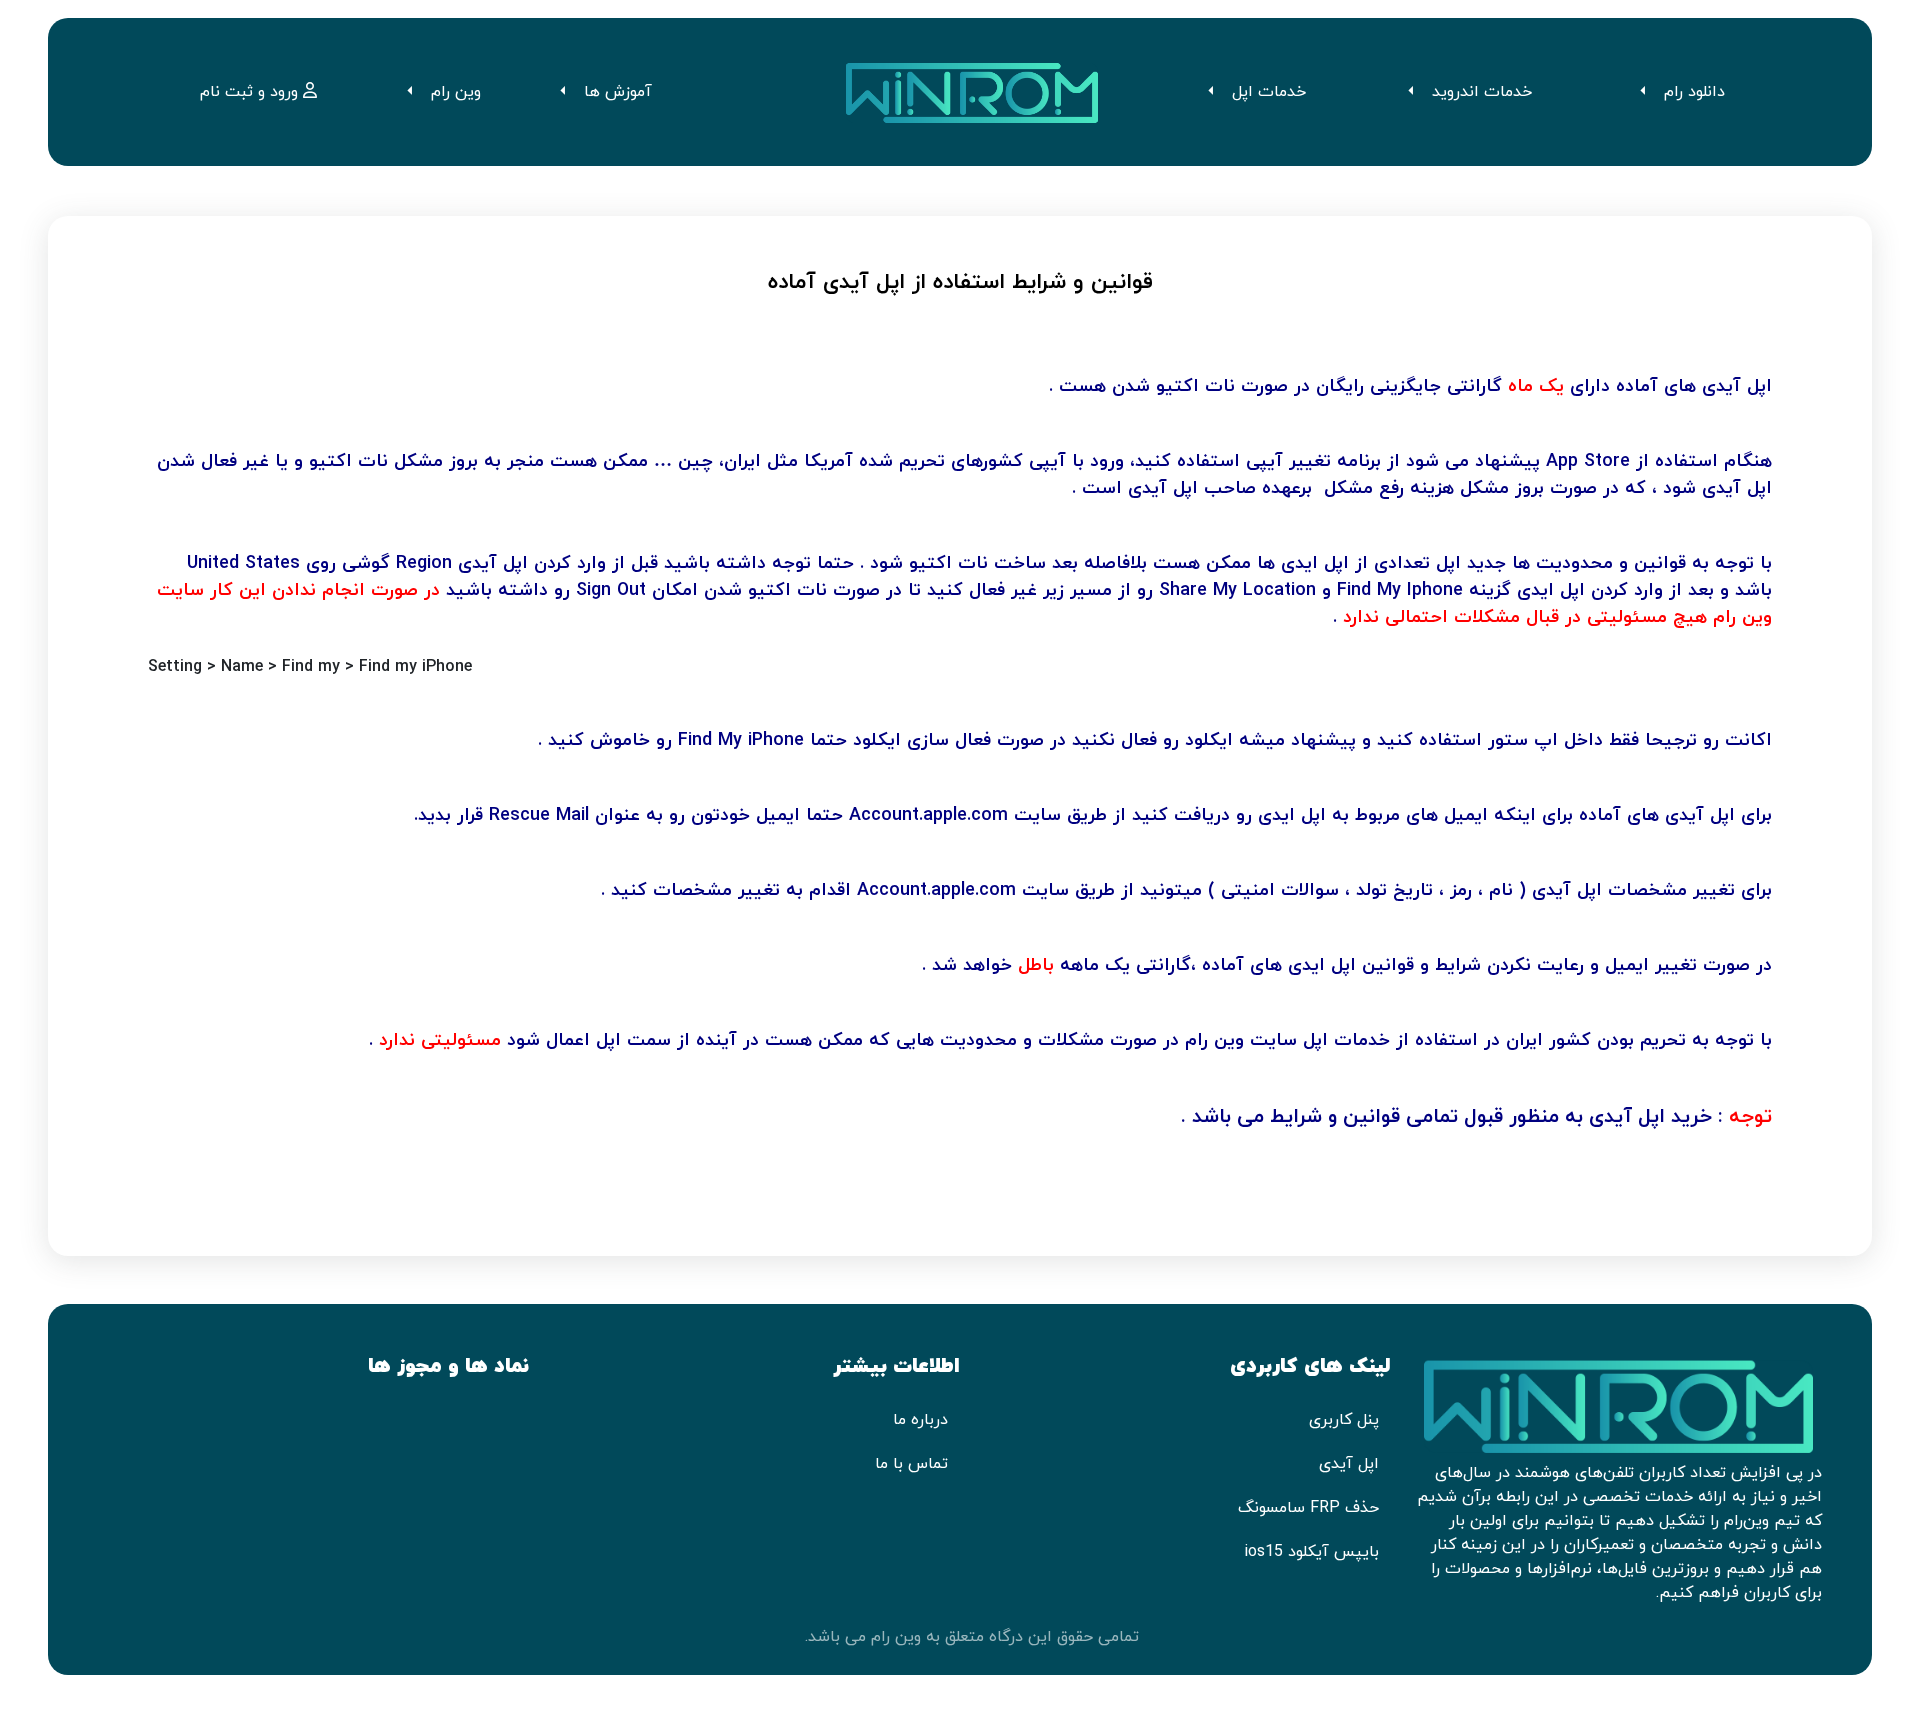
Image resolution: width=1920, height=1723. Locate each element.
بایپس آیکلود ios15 (1311, 1552)
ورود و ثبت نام (251, 92)
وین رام (456, 92)
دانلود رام (1694, 92)
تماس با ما (911, 1464)
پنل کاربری (1344, 1420)
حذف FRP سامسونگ (1308, 1508)
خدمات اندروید (1482, 92)
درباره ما (920, 1420)
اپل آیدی (1349, 1464)
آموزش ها (618, 92)
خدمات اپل (1269, 92)
